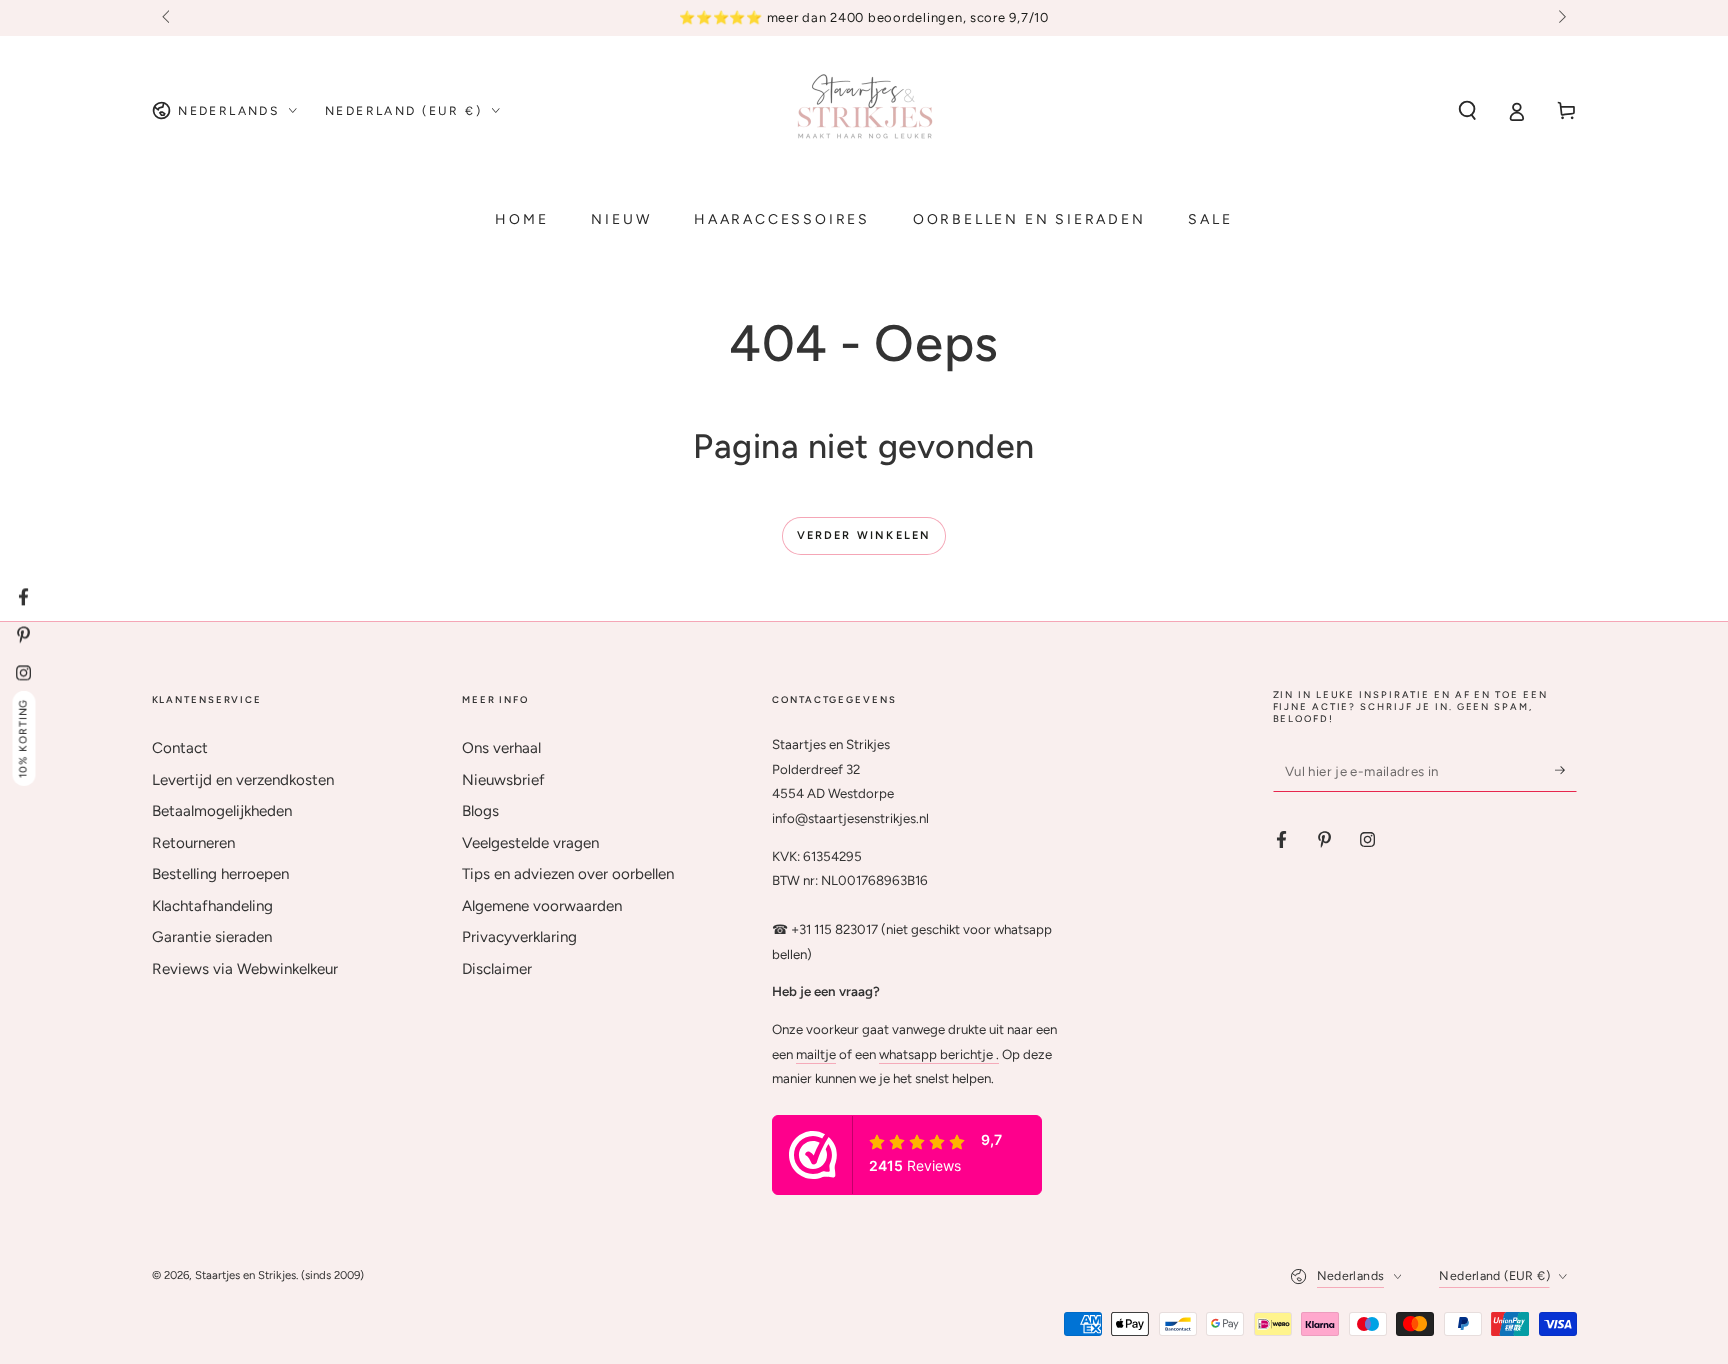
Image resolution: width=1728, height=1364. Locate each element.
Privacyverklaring (519, 937)
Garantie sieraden (212, 937)
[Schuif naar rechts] (1560, 18)
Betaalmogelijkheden (222, 811)
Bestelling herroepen (220, 874)
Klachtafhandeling (212, 906)
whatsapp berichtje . (939, 1054)
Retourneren (193, 843)
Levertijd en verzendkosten (243, 780)
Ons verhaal (501, 748)
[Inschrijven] (1566, 770)
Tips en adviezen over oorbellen (568, 874)
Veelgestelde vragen (530, 843)
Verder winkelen (864, 535)
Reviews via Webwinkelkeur (245, 969)
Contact (180, 748)
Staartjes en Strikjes (245, 1275)
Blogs (480, 811)
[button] (1467, 111)
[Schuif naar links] (168, 18)
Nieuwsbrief (503, 780)
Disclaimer (497, 969)
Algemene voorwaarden (542, 906)
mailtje (816, 1054)
